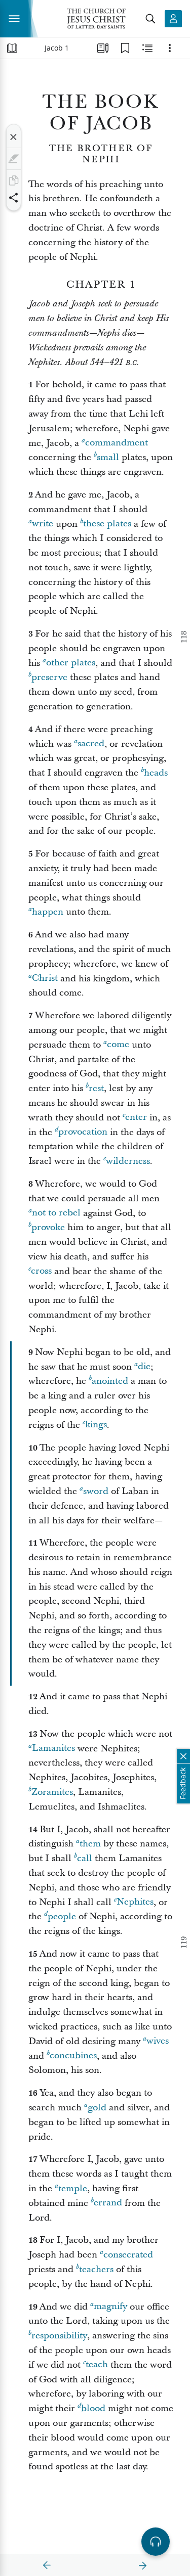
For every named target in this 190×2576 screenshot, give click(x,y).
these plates (107, 524)
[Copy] (14, 180)
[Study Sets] (103, 48)
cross (41, 1271)
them (90, 1844)
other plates (71, 663)
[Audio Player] (156, 2542)
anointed (110, 1381)
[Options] (170, 48)
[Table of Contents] (12, 48)
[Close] (14, 137)
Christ (45, 979)
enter (136, 1118)
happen (48, 912)
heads (156, 773)
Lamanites (53, 1749)
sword (96, 1491)
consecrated (128, 2255)
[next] (142, 2565)
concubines (73, 2056)
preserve (49, 677)
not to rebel (56, 1213)
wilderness (128, 1161)
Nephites (135, 1902)
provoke (48, 1227)
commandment (117, 443)
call (85, 1858)
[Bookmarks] (125, 48)
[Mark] (14, 159)
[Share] (14, 198)
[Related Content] (147, 48)
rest (96, 1088)
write (43, 524)
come (118, 1045)
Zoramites (52, 1792)
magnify (110, 2307)
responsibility (59, 2336)
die (144, 1367)
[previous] (47, 2565)
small (108, 457)
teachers (96, 2269)
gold (97, 2108)
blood (93, 2408)
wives (158, 2041)
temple (73, 2188)
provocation (83, 1132)
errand (108, 2203)
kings (96, 1425)
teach (97, 2365)
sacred (91, 744)
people (62, 1916)
